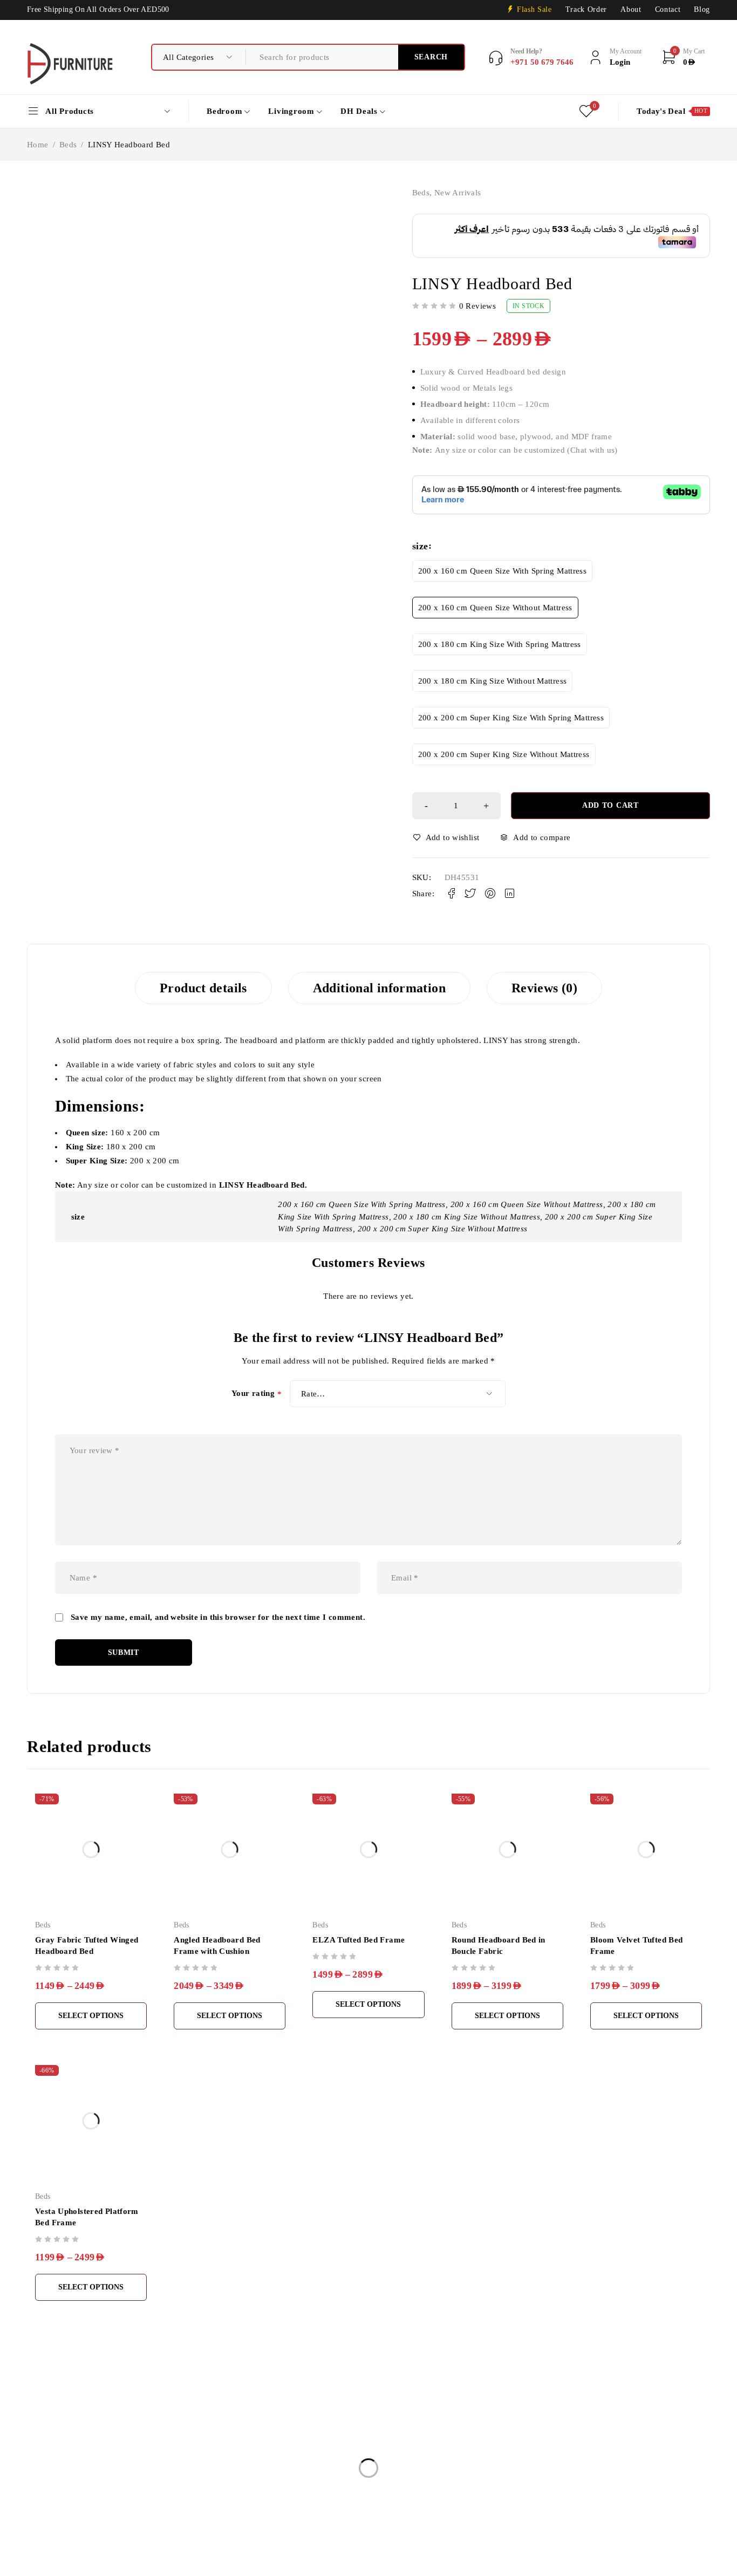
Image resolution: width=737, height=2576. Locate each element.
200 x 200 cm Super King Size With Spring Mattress (511, 718)
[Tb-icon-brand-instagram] (58, 2533)
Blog (702, 9)
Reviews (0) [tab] (544, 988)
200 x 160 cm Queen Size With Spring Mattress (503, 571)
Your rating (257, 1394)
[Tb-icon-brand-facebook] (34, 2533)
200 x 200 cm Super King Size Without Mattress (504, 754)
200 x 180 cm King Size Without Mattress (493, 681)
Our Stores (46, 2484)
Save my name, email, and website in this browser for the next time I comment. (218, 1617)
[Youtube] (83, 2533)
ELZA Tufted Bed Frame (359, 1940)
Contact (668, 9)
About (631, 9)
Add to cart (610, 805)
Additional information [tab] (379, 988)
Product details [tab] (203, 988)
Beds (68, 145)
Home (38, 145)
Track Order (586, 9)
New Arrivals (458, 193)
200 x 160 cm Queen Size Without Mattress (495, 608)
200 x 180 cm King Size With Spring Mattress (500, 644)
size (420, 546)
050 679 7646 (57, 2517)
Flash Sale (534, 9)
